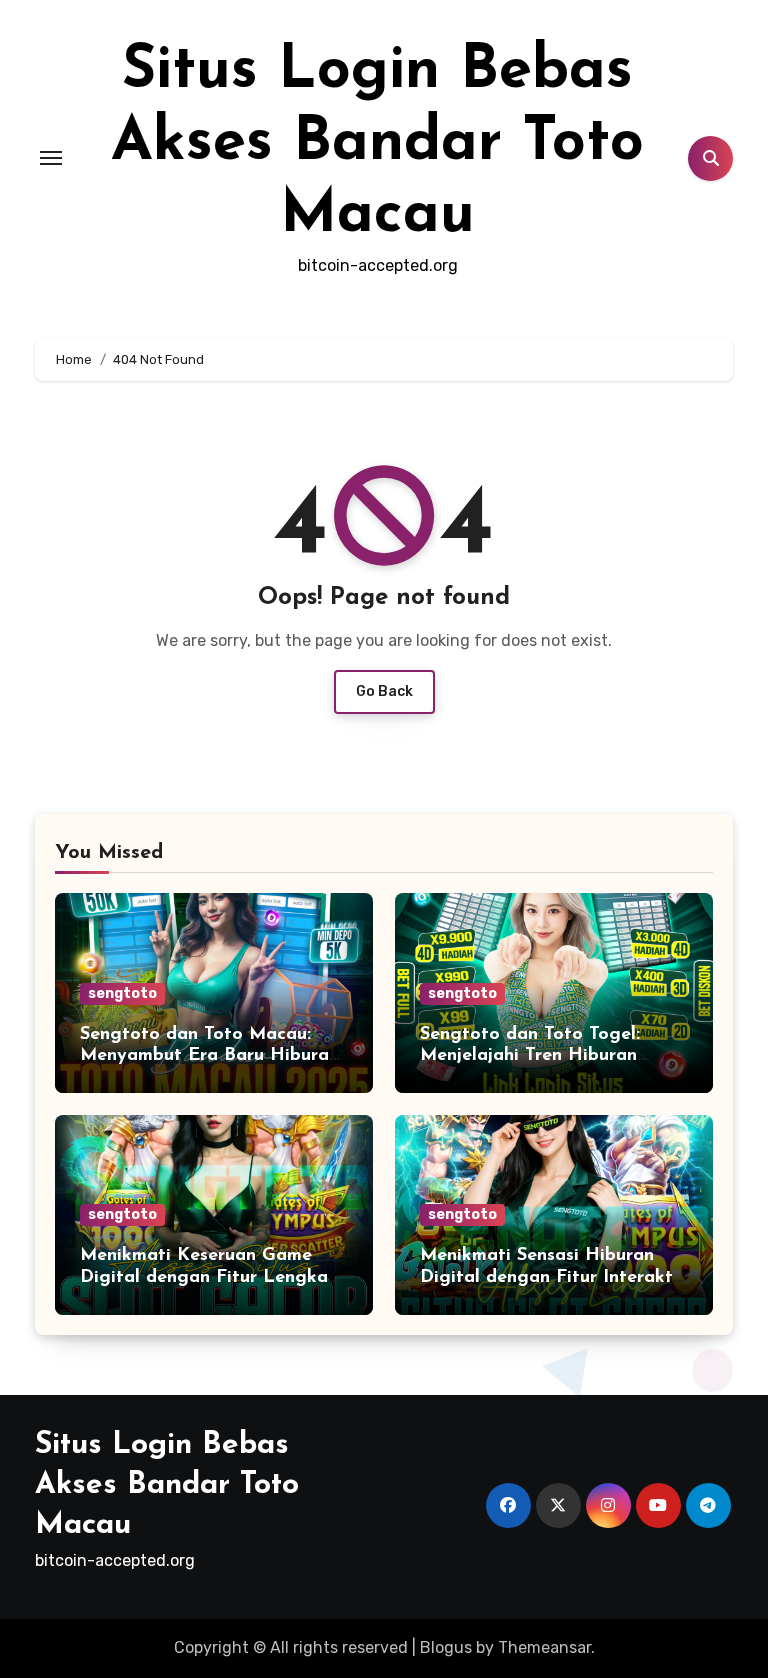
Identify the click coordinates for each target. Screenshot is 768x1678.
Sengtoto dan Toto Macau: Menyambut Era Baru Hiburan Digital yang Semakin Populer (209, 1056)
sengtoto (122, 993)
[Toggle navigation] (51, 158)
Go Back (384, 691)
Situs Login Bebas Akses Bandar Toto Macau (377, 144)
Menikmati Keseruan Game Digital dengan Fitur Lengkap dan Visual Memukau (209, 1277)
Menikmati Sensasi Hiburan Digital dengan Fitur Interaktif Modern (553, 1277)
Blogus (446, 1647)
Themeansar (544, 1647)
